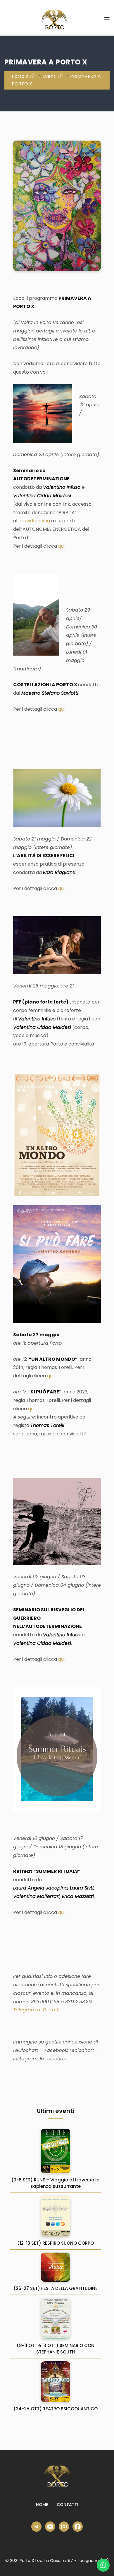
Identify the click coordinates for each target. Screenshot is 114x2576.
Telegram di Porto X (36, 2010)
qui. (62, 888)
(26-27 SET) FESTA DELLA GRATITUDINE (56, 2288)
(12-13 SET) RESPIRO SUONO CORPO (56, 2243)
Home (42, 2505)
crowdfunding (34, 521)
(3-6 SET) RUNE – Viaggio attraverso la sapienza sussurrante (56, 2183)
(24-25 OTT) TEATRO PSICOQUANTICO (56, 2409)
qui (61, 546)
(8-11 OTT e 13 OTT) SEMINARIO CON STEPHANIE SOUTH (56, 2349)
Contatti (68, 2505)
